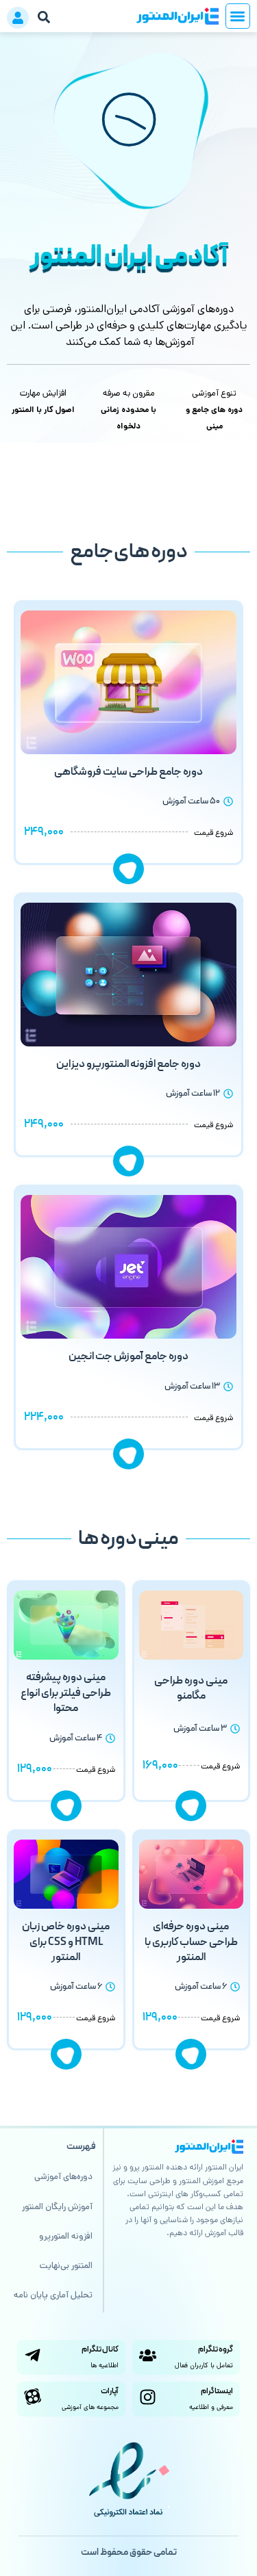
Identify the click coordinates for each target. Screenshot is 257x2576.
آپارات (110, 2391)
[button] (238, 16)
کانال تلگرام (100, 2349)
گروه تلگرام (216, 2349)
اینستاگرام (217, 2391)
